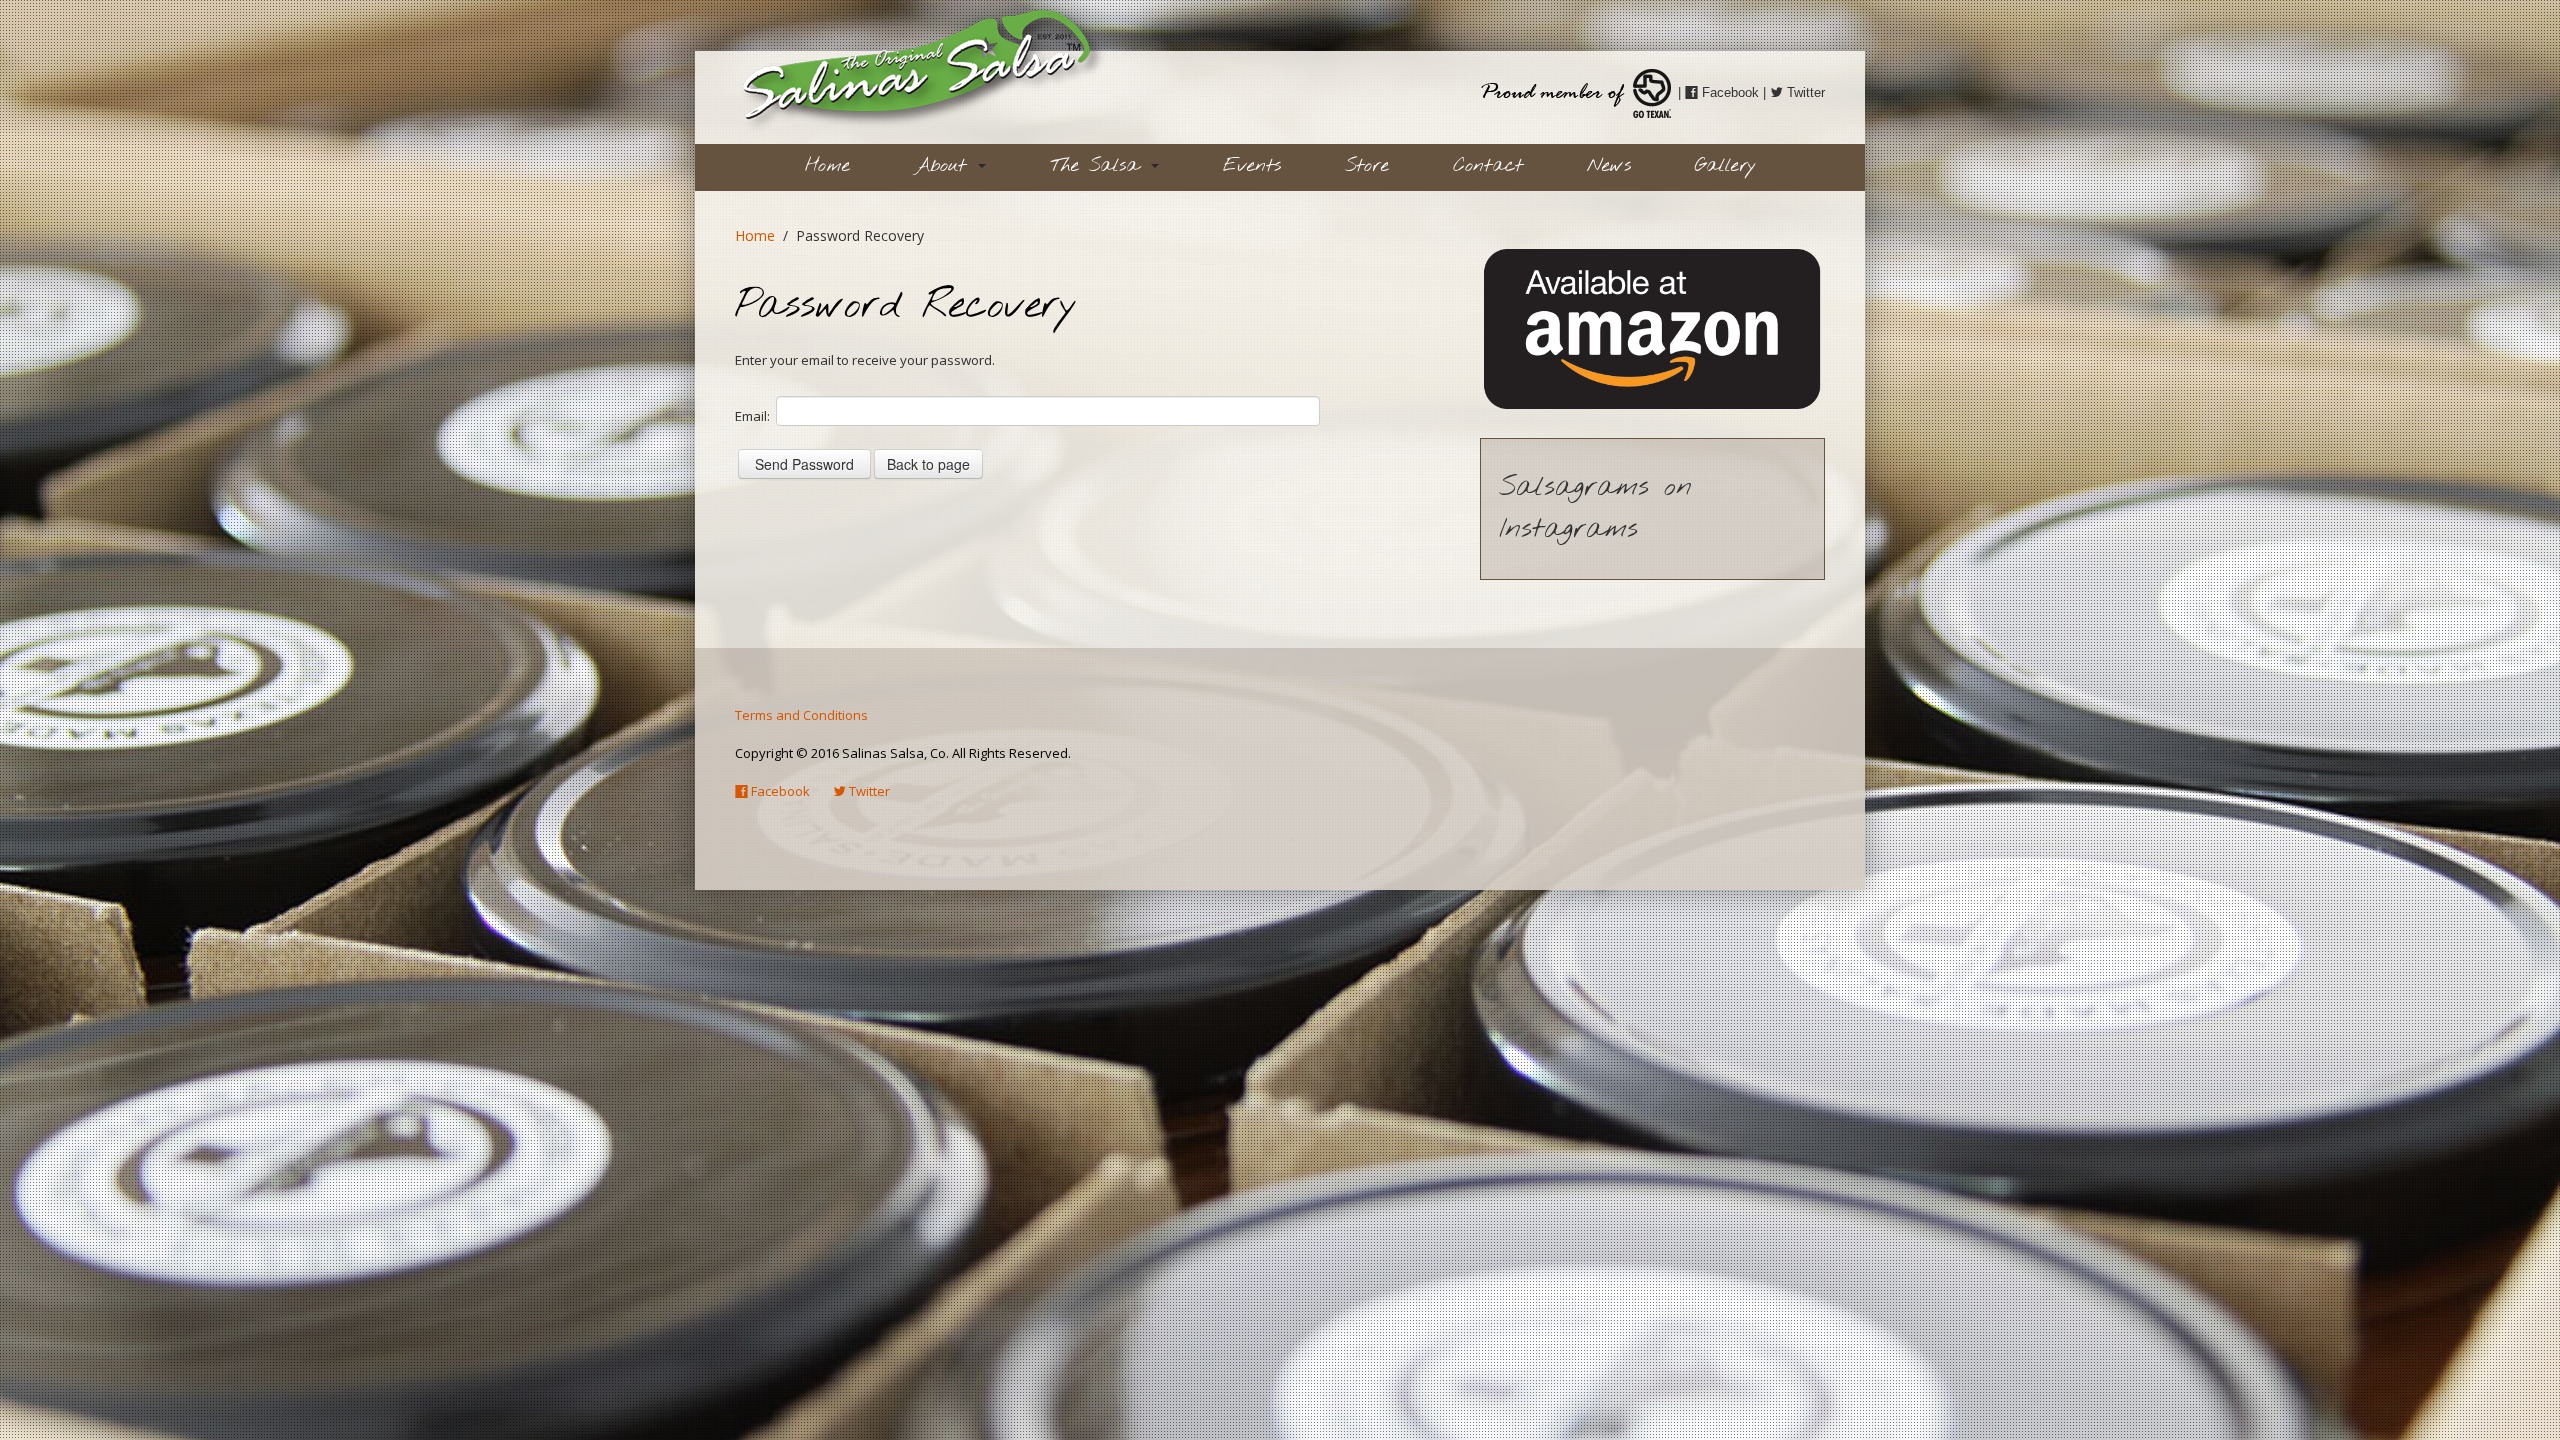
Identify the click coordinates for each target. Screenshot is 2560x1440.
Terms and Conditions (801, 715)
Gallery (1725, 166)
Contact (1488, 166)
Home (827, 166)
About (945, 166)
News (1609, 166)
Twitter (1804, 92)
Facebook (1728, 92)
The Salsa (1099, 166)
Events (1252, 166)
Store (1367, 166)
